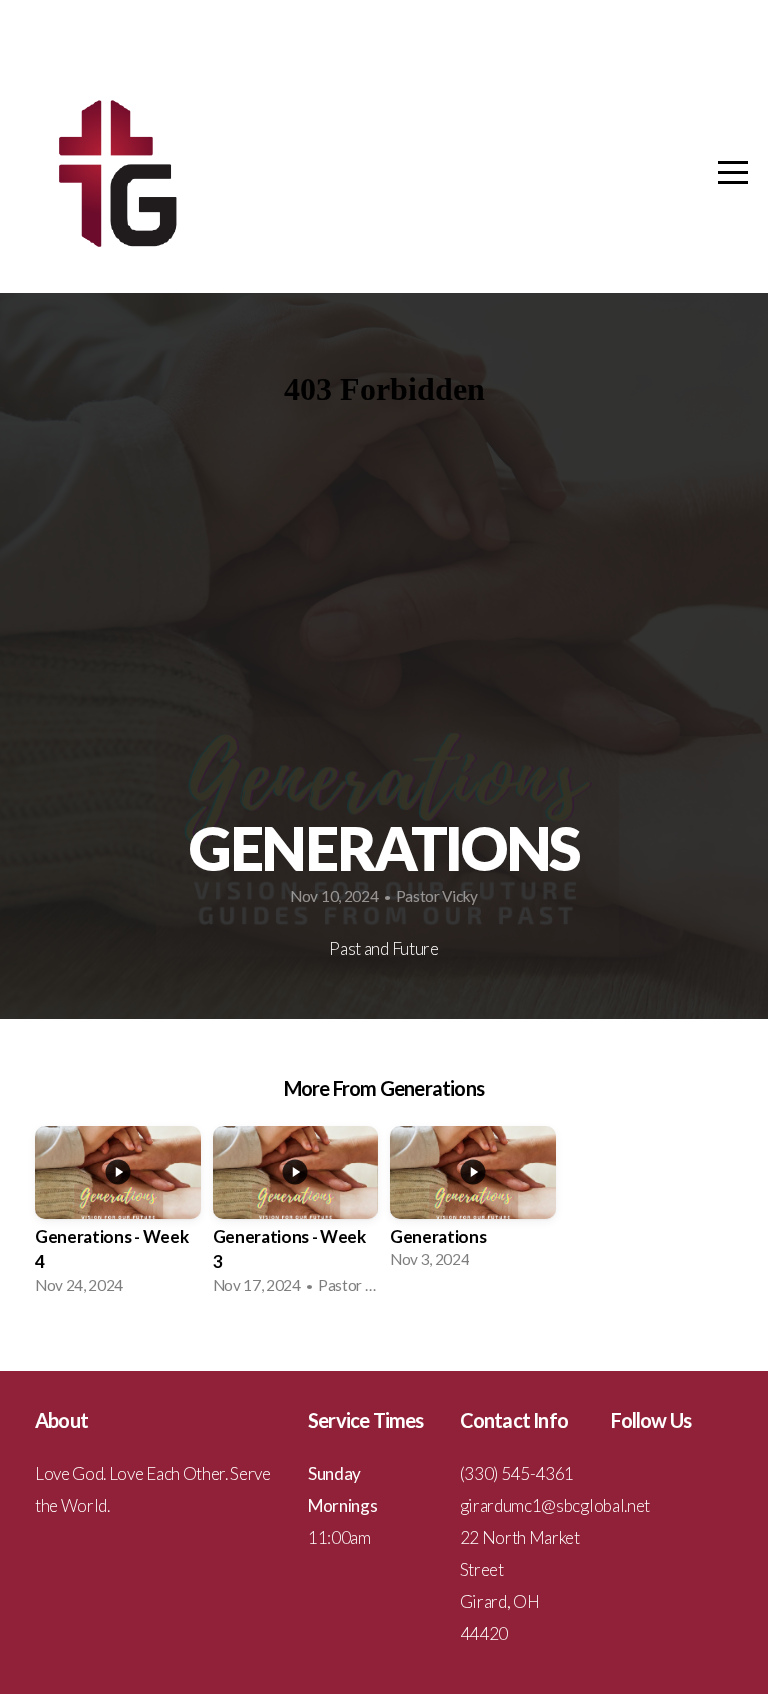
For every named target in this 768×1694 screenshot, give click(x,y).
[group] (118, 1216)
